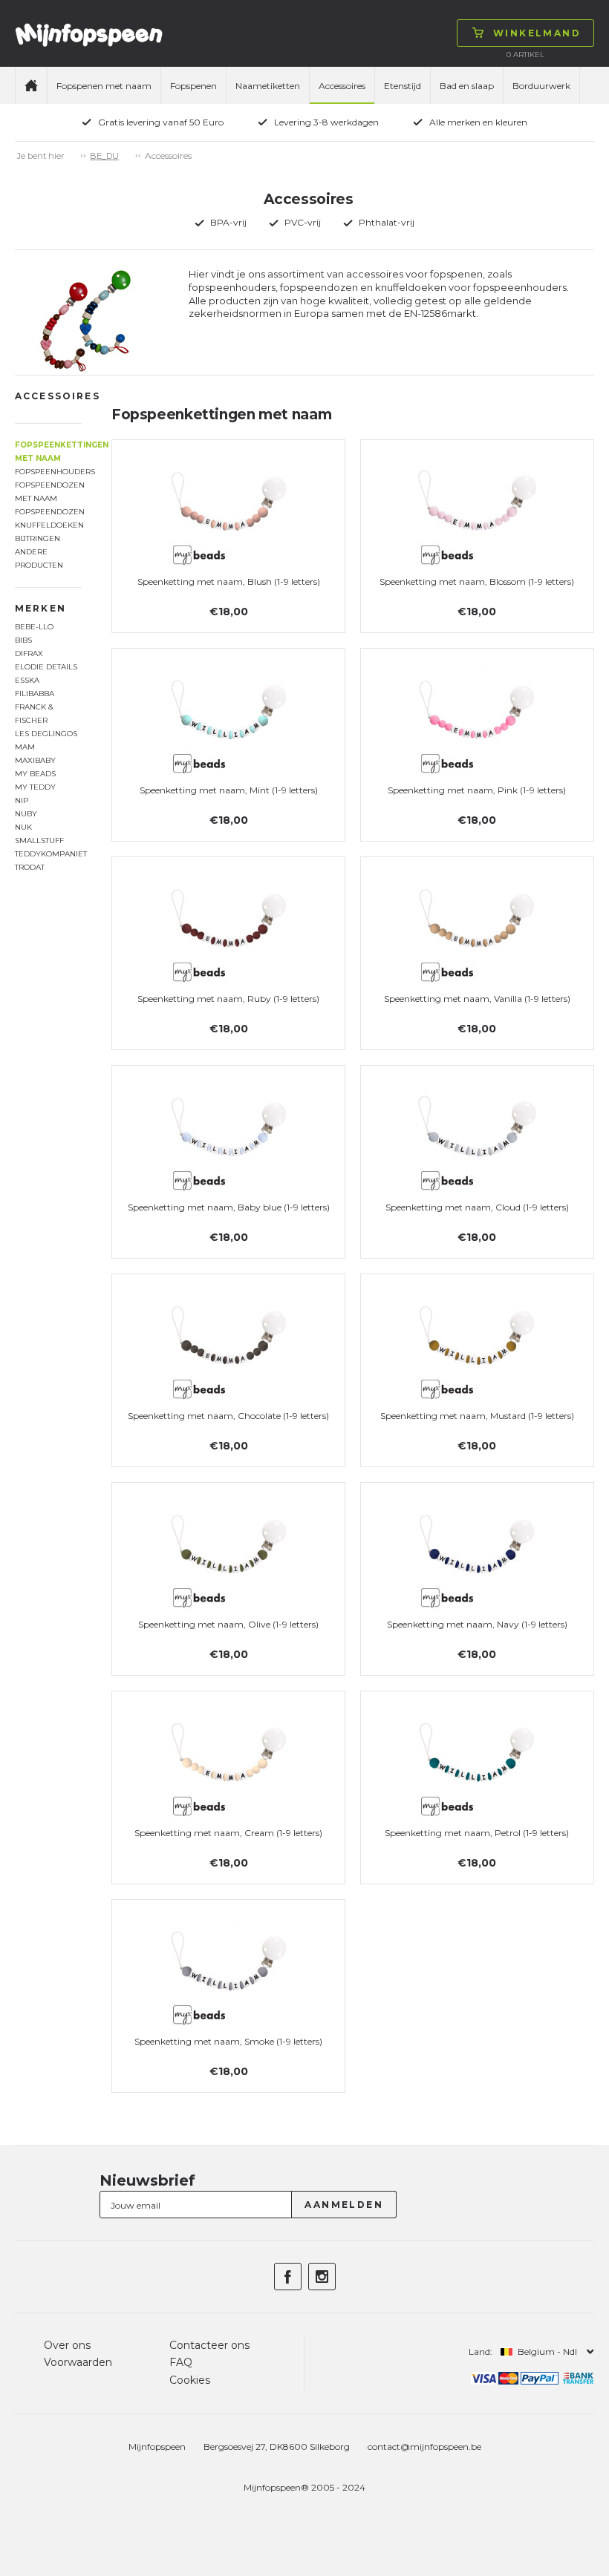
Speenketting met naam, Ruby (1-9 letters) (228, 999)
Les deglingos (46, 734)
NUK (23, 827)
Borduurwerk (541, 86)
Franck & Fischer (34, 714)
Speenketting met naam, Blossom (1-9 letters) (477, 581)
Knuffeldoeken (48, 525)
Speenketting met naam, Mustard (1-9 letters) (477, 1416)
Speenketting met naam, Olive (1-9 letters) (228, 1624)
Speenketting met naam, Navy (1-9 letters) (477, 1624)
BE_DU (104, 156)
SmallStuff (39, 840)
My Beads (35, 774)
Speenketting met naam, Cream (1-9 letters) (228, 1833)
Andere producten (39, 558)
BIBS (23, 640)
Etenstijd (403, 86)
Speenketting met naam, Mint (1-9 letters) (229, 790)
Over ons (67, 2345)
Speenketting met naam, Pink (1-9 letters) (477, 790)
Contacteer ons (209, 2345)
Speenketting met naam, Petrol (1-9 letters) (477, 1833)
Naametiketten (268, 86)
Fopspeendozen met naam (48, 492)
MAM (25, 747)
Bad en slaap (467, 86)
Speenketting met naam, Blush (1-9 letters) (229, 581)
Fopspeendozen (48, 512)
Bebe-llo (34, 627)
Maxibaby (35, 760)
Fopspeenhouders (48, 472)
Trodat (30, 867)
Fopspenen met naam (104, 86)
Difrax (29, 653)
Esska (27, 680)
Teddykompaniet (48, 854)
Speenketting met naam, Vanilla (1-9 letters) (477, 999)
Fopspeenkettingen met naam (48, 452)
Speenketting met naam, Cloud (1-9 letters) (477, 1207)
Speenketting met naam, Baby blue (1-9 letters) (229, 1207)
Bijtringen (38, 538)
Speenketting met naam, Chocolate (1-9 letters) (228, 1416)
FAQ (181, 2362)
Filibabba (35, 694)
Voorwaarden (78, 2362)
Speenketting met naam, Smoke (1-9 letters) (228, 2041)
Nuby (26, 814)
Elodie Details (46, 667)
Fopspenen (193, 86)
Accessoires (342, 86)
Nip (22, 800)
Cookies (190, 2380)
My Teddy (35, 787)
